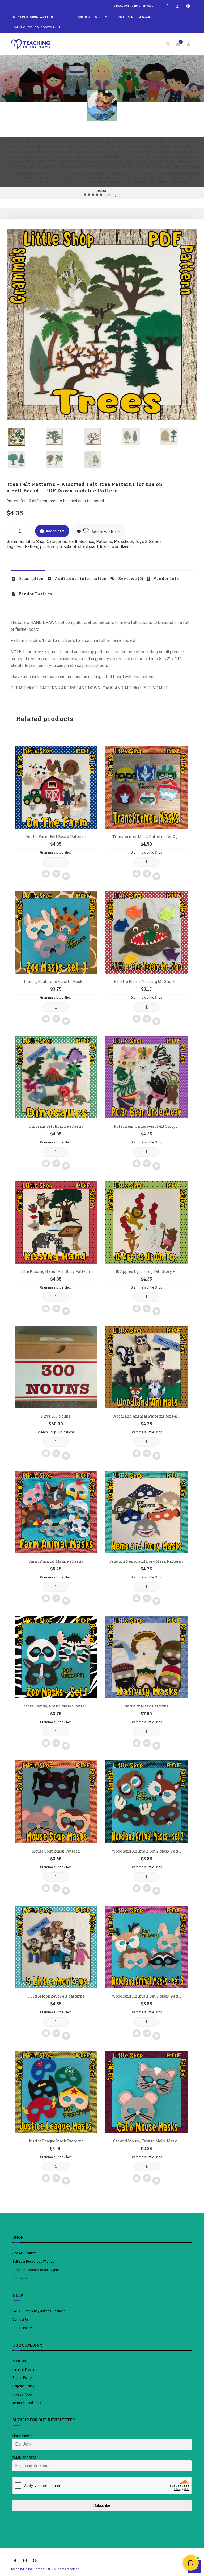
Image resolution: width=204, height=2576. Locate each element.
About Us (19, 2361)
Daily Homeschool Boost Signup (37, 28)
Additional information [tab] (80, 579)
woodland (121, 547)
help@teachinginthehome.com (134, 6)
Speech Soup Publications (56, 1432)
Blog (62, 17)
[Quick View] (56, 874)
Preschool (124, 542)
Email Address (25, 2458)
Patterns (104, 542)
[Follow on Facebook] (167, 6)
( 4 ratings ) (112, 195)
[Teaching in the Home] (31, 44)
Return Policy (22, 2328)
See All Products (25, 2253)
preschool (67, 547)
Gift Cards (20, 2278)
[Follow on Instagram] (177, 6)
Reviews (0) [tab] (130, 579)
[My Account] (188, 44)
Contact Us (21, 2320)
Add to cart (55, 531)
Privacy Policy (23, 2394)
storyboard (88, 547)
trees (105, 547)
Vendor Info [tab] (166, 579)
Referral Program (25, 2369)
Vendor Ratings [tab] (35, 594)
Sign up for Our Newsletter (33, 17)
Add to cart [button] (46, 874)
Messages (145, 17)
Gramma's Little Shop (102, 129)
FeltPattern (28, 547)
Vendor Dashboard (119, 17)
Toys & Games (148, 542)
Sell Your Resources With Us (34, 2262)
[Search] (168, 44)
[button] (184, 242)
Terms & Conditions (27, 2403)
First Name (22, 2436)
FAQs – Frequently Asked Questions (39, 2311)
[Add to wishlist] (66, 876)
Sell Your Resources (85, 17)
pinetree (48, 547)
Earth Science (82, 542)
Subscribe (102, 2505)
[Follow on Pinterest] (188, 6)
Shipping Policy (23, 2386)
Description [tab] (31, 579)
